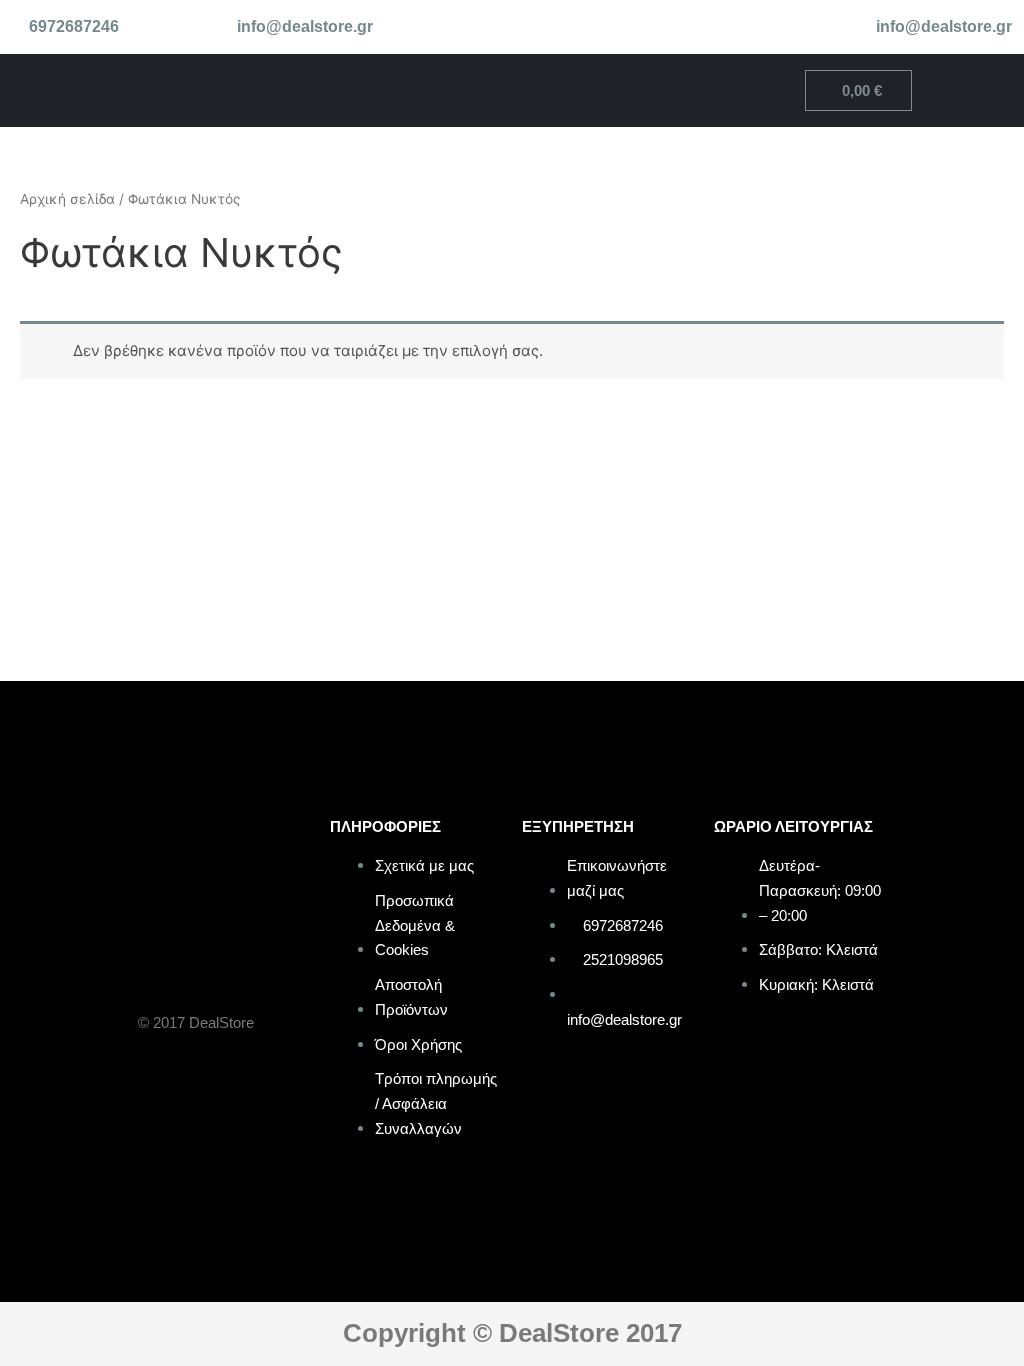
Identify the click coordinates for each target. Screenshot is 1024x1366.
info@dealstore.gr (305, 26)
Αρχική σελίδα (67, 199)
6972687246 (74, 26)
